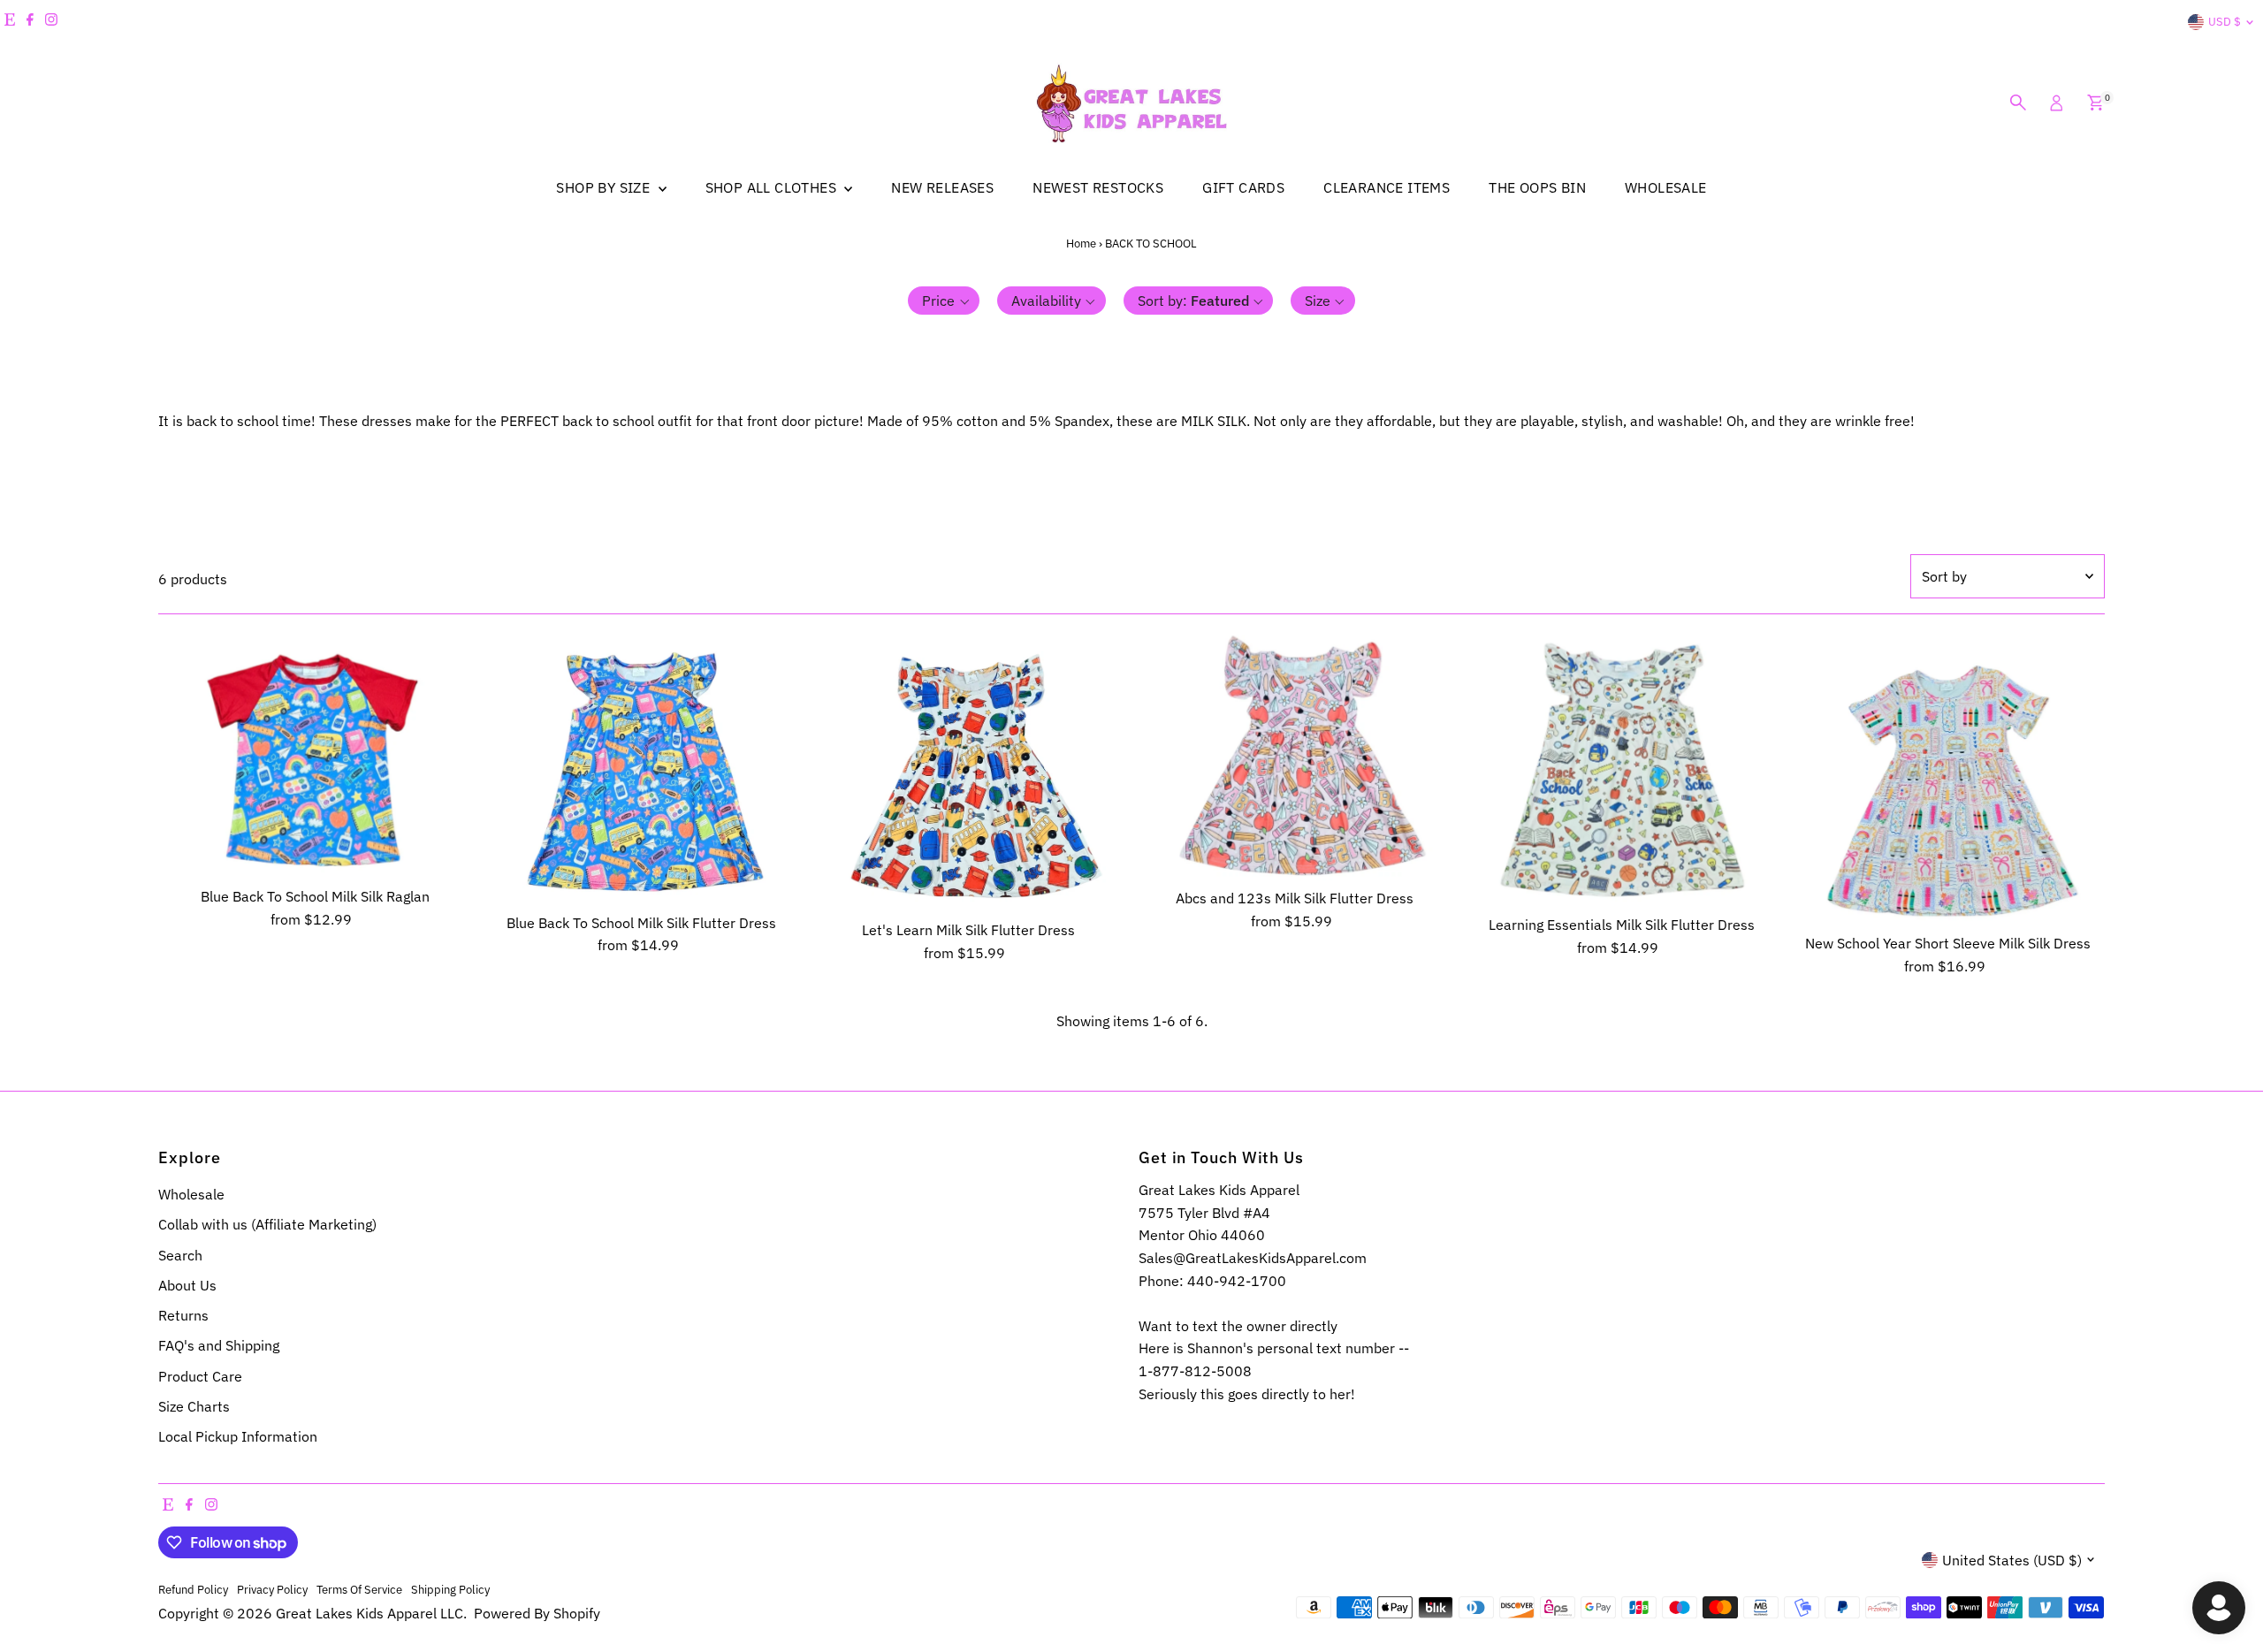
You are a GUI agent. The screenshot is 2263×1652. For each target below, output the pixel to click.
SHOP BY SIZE (605, 187)
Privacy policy (272, 1589)
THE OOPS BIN (1537, 187)
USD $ (2225, 22)
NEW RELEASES (942, 187)
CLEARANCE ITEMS (1387, 187)
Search (180, 1255)
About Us (187, 1285)
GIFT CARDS (1243, 187)
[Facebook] (30, 22)
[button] (944, 301)
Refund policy (193, 1589)
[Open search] (2018, 103)
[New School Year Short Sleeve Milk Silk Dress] (1948, 779)
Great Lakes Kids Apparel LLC (370, 1613)
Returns (183, 1315)
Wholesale (191, 1194)
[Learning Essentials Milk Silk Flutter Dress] (1622, 769)
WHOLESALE (1666, 187)
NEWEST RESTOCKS (1098, 187)
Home (1081, 244)
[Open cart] (2095, 103)
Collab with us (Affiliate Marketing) (267, 1224)
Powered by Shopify (537, 1613)
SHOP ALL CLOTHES (773, 187)
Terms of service (359, 1589)
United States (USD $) (2012, 1560)
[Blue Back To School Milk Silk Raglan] (315, 755)
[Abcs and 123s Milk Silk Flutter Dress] (1295, 756)
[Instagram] (51, 22)
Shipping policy (450, 1589)
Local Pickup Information (238, 1436)
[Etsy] (10, 22)
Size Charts (194, 1406)
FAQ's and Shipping (219, 1345)
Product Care (200, 1376)
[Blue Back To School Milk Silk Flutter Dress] (642, 768)
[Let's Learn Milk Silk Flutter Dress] (968, 772)
